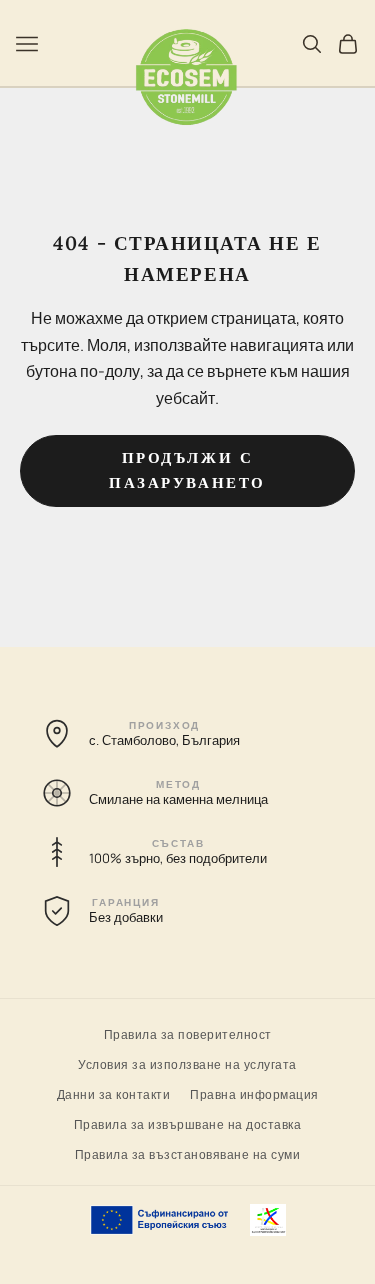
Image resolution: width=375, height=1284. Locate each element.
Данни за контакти (114, 1093)
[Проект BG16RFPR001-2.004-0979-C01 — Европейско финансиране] (187, 1220)
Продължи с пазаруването (187, 470)
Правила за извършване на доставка (188, 1123)
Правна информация (254, 1093)
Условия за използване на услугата (187, 1063)
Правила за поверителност (188, 1033)
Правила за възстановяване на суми (188, 1153)
